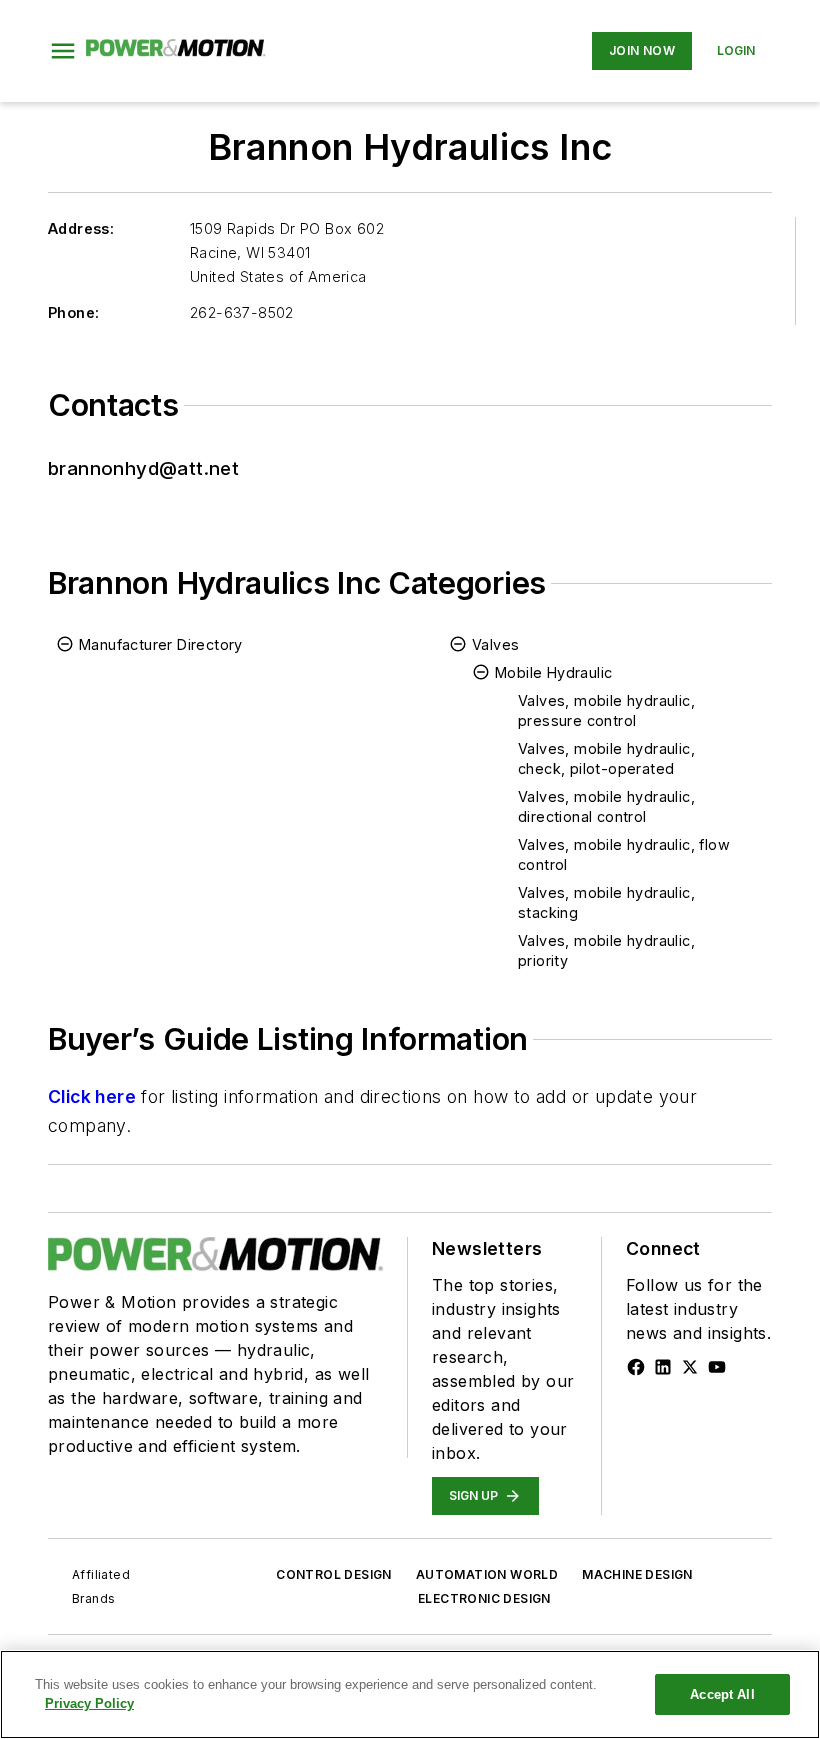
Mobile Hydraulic (553, 672)
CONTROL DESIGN (334, 1574)
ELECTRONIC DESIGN (484, 1598)
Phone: (73, 312)
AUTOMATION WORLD (487, 1574)
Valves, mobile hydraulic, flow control (624, 854)
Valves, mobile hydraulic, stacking (606, 902)
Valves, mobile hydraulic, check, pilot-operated (606, 758)
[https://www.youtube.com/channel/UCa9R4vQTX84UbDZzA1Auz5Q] (717, 1367)
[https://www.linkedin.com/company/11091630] (663, 1367)
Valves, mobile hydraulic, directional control (606, 806)
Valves (495, 644)
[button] (63, 51)
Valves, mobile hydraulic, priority (606, 950)
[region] (410, 1694)
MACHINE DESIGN (637, 1574)
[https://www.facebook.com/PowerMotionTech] (636, 1367)
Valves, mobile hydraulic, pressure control (606, 710)
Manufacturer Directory (161, 644)
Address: (81, 228)
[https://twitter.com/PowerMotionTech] (690, 1367)
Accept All (722, 1694)
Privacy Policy (89, 1703)
